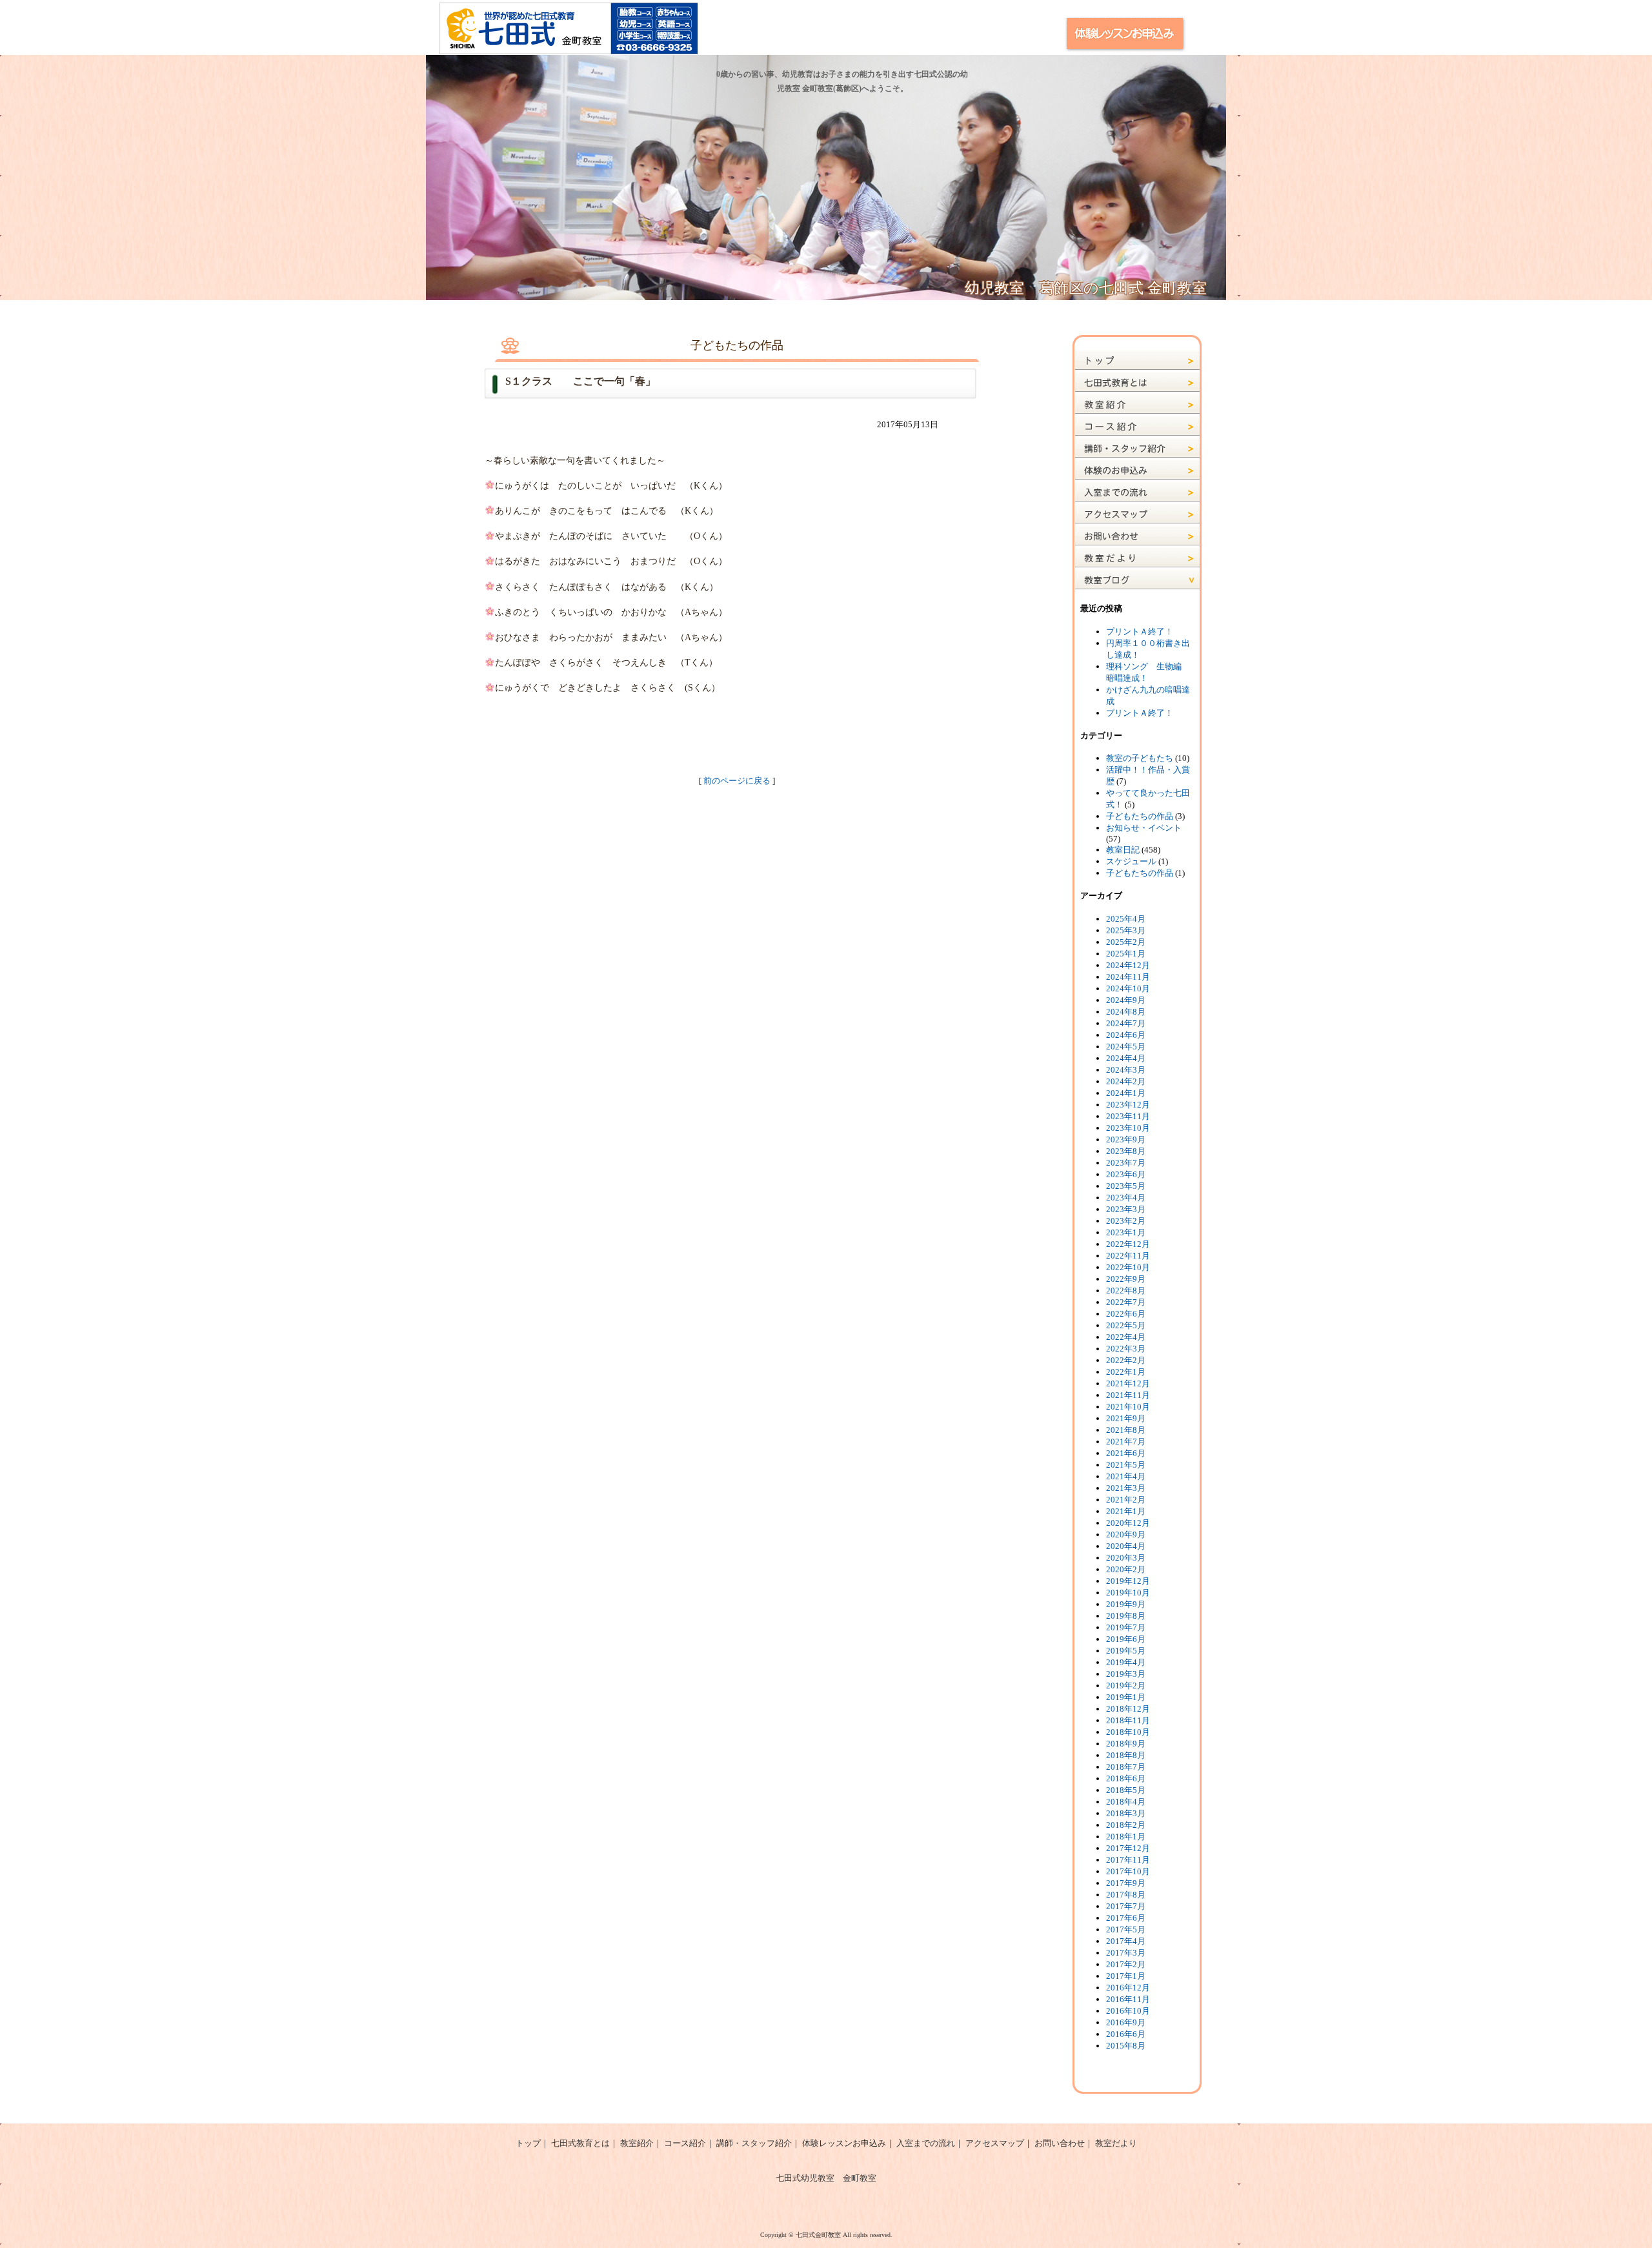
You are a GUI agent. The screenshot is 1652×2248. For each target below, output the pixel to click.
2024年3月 (1126, 1070)
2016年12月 (1128, 1988)
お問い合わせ (1060, 2143)
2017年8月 (1126, 1895)
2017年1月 (1126, 1976)
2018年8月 (1126, 1755)
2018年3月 (1126, 1813)
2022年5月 (1126, 1325)
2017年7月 (1126, 1906)
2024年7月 (1126, 1023)
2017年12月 (1128, 1848)
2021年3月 (1126, 1488)
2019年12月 (1128, 1581)
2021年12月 (1128, 1383)
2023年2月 (1126, 1221)
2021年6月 (1126, 1453)
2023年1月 (1126, 1232)
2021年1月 (1126, 1511)
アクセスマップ (995, 2143)
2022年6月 (1126, 1314)
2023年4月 (1126, 1198)
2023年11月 (1128, 1116)
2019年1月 (1126, 1697)
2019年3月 (1126, 1674)
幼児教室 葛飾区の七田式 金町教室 (1086, 288)
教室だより (1116, 2143)
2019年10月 (1128, 1593)
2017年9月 (1126, 1883)
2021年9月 (1126, 1418)
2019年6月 (1126, 1639)
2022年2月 (1126, 1360)
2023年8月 (1126, 1151)
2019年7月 (1126, 1627)
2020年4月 (1126, 1546)
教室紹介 (637, 2143)
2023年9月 (1126, 1139)
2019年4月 (1126, 1662)
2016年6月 (1126, 2034)
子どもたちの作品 (1140, 816)
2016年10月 (1128, 2011)
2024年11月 (1128, 977)
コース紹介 (685, 2143)
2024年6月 (1126, 1035)
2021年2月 (1126, 1500)
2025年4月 (1126, 919)
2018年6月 (1126, 1778)
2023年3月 (1126, 1209)
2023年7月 (1126, 1163)
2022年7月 (1126, 1302)
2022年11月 (1128, 1256)
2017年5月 (1126, 1929)
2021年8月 (1126, 1430)
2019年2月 (1126, 1686)
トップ (528, 2143)
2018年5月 (1126, 1790)
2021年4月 (1126, 1476)
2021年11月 (1128, 1395)
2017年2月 (1126, 1964)
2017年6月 (1126, 1918)
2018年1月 (1126, 1837)
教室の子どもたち (1140, 758)
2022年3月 (1126, 1349)
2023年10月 (1128, 1128)
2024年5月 (1126, 1047)
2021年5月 (1126, 1465)
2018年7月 (1126, 1767)
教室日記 (1123, 850)
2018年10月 (1128, 1732)
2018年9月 (1126, 1744)
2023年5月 (1126, 1186)
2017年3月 (1126, 1953)
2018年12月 (1128, 1709)
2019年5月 (1126, 1651)
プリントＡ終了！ (1140, 632)
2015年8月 (1126, 2046)
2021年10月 (1128, 1407)
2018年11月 (1128, 1720)
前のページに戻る (737, 781)
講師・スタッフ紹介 (754, 2143)
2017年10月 (1128, 1871)
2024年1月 (1126, 1093)
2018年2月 (1126, 1825)
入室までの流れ (926, 2143)
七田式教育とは (580, 2143)
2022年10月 (1128, 1267)
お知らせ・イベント (1144, 828)
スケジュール (1131, 861)
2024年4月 (1126, 1058)
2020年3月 (1126, 1558)
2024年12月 (1128, 965)
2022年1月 (1126, 1372)
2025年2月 (1126, 942)
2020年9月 (1126, 1534)
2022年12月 (1128, 1244)
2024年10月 (1128, 988)
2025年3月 (1126, 930)
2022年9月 (1126, 1279)
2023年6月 (1126, 1174)
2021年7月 (1126, 1442)
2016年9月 (1126, 2022)
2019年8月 (1126, 1616)
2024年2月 (1126, 1081)
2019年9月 (1126, 1604)
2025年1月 (1126, 954)
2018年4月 (1126, 1802)
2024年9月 (1126, 1000)
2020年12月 (1128, 1523)
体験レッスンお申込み (844, 2143)
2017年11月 (1128, 1860)
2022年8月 (1126, 1291)
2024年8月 (1126, 1012)
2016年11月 (1128, 1999)
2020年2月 (1126, 1569)
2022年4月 (1126, 1337)
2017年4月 (1126, 1941)
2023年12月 (1128, 1105)
